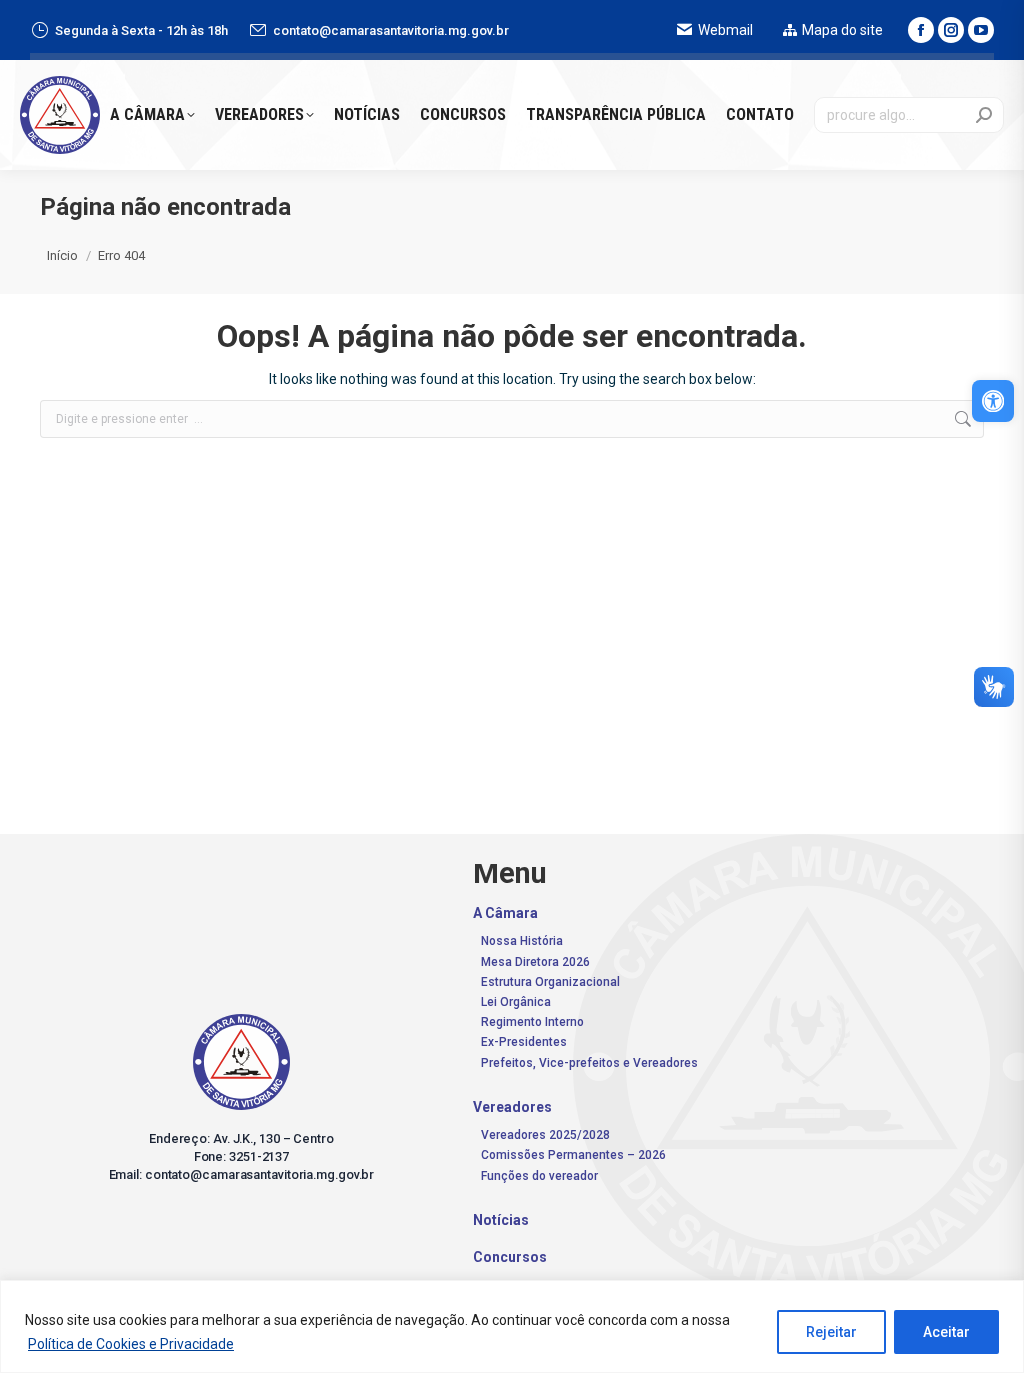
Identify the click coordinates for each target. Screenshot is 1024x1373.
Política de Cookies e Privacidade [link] (131, 1344)
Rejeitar (831, 1332)
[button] (714, 35)
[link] (993, 401)
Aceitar (946, 1332)
